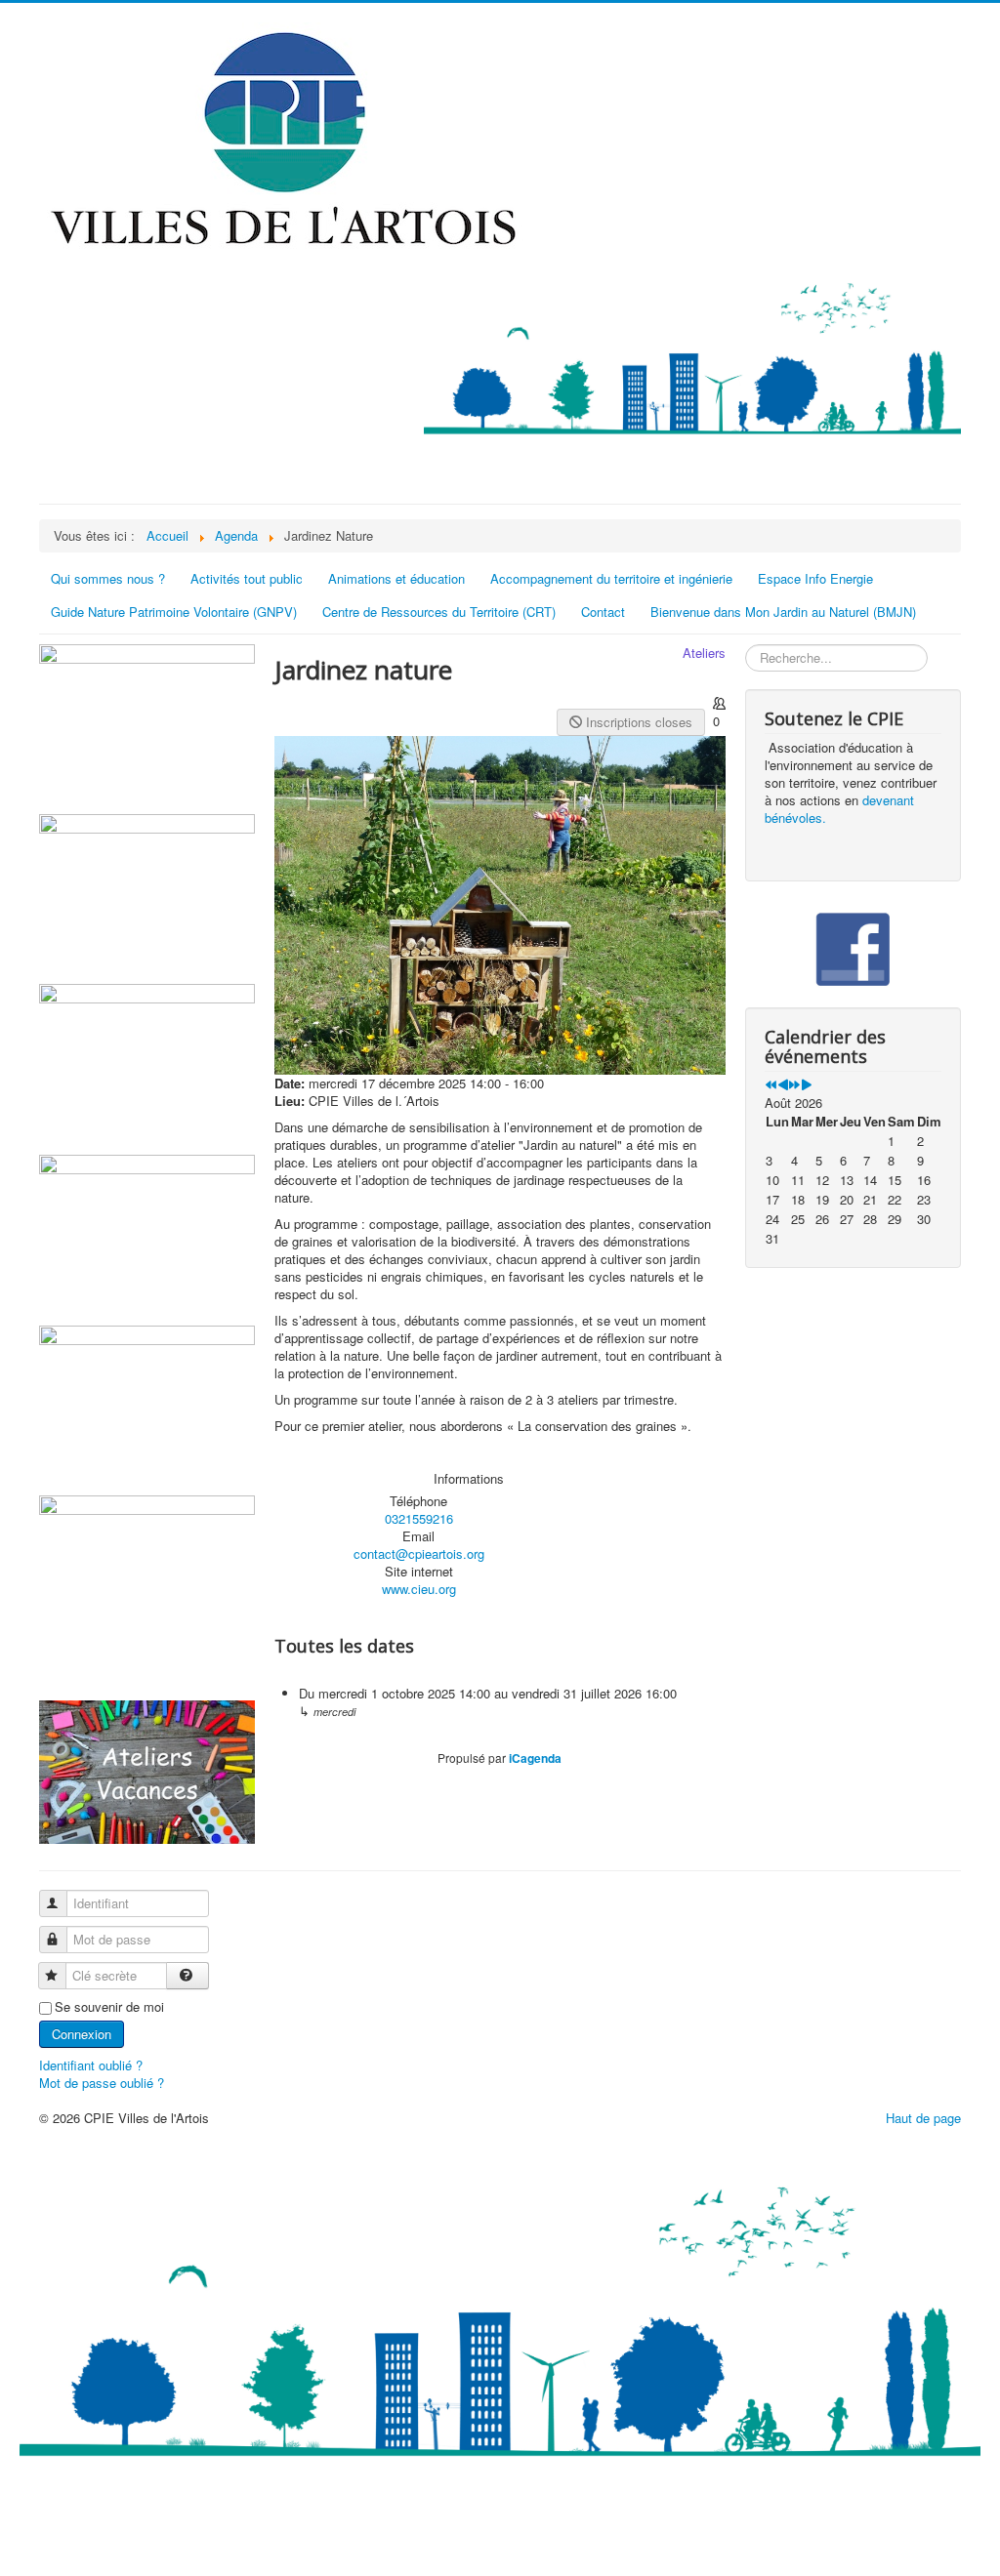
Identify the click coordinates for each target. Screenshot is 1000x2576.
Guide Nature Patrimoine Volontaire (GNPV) (174, 612)
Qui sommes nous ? (108, 578)
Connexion (82, 2034)
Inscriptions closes (637, 722)
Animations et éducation (396, 578)
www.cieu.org (419, 1589)
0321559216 (419, 1518)
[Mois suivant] (806, 1085)
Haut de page (923, 2118)
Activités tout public (247, 578)
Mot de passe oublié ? (102, 2083)
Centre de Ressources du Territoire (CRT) (439, 612)
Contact (603, 612)
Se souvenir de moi (109, 2007)
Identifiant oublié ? (91, 2065)
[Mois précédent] (783, 1085)
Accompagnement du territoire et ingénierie (611, 578)
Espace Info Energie (815, 578)
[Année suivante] (794, 1085)
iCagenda (535, 1758)
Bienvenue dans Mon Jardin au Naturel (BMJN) (783, 612)
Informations (469, 1479)
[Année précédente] (771, 1085)
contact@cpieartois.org (419, 1554)
